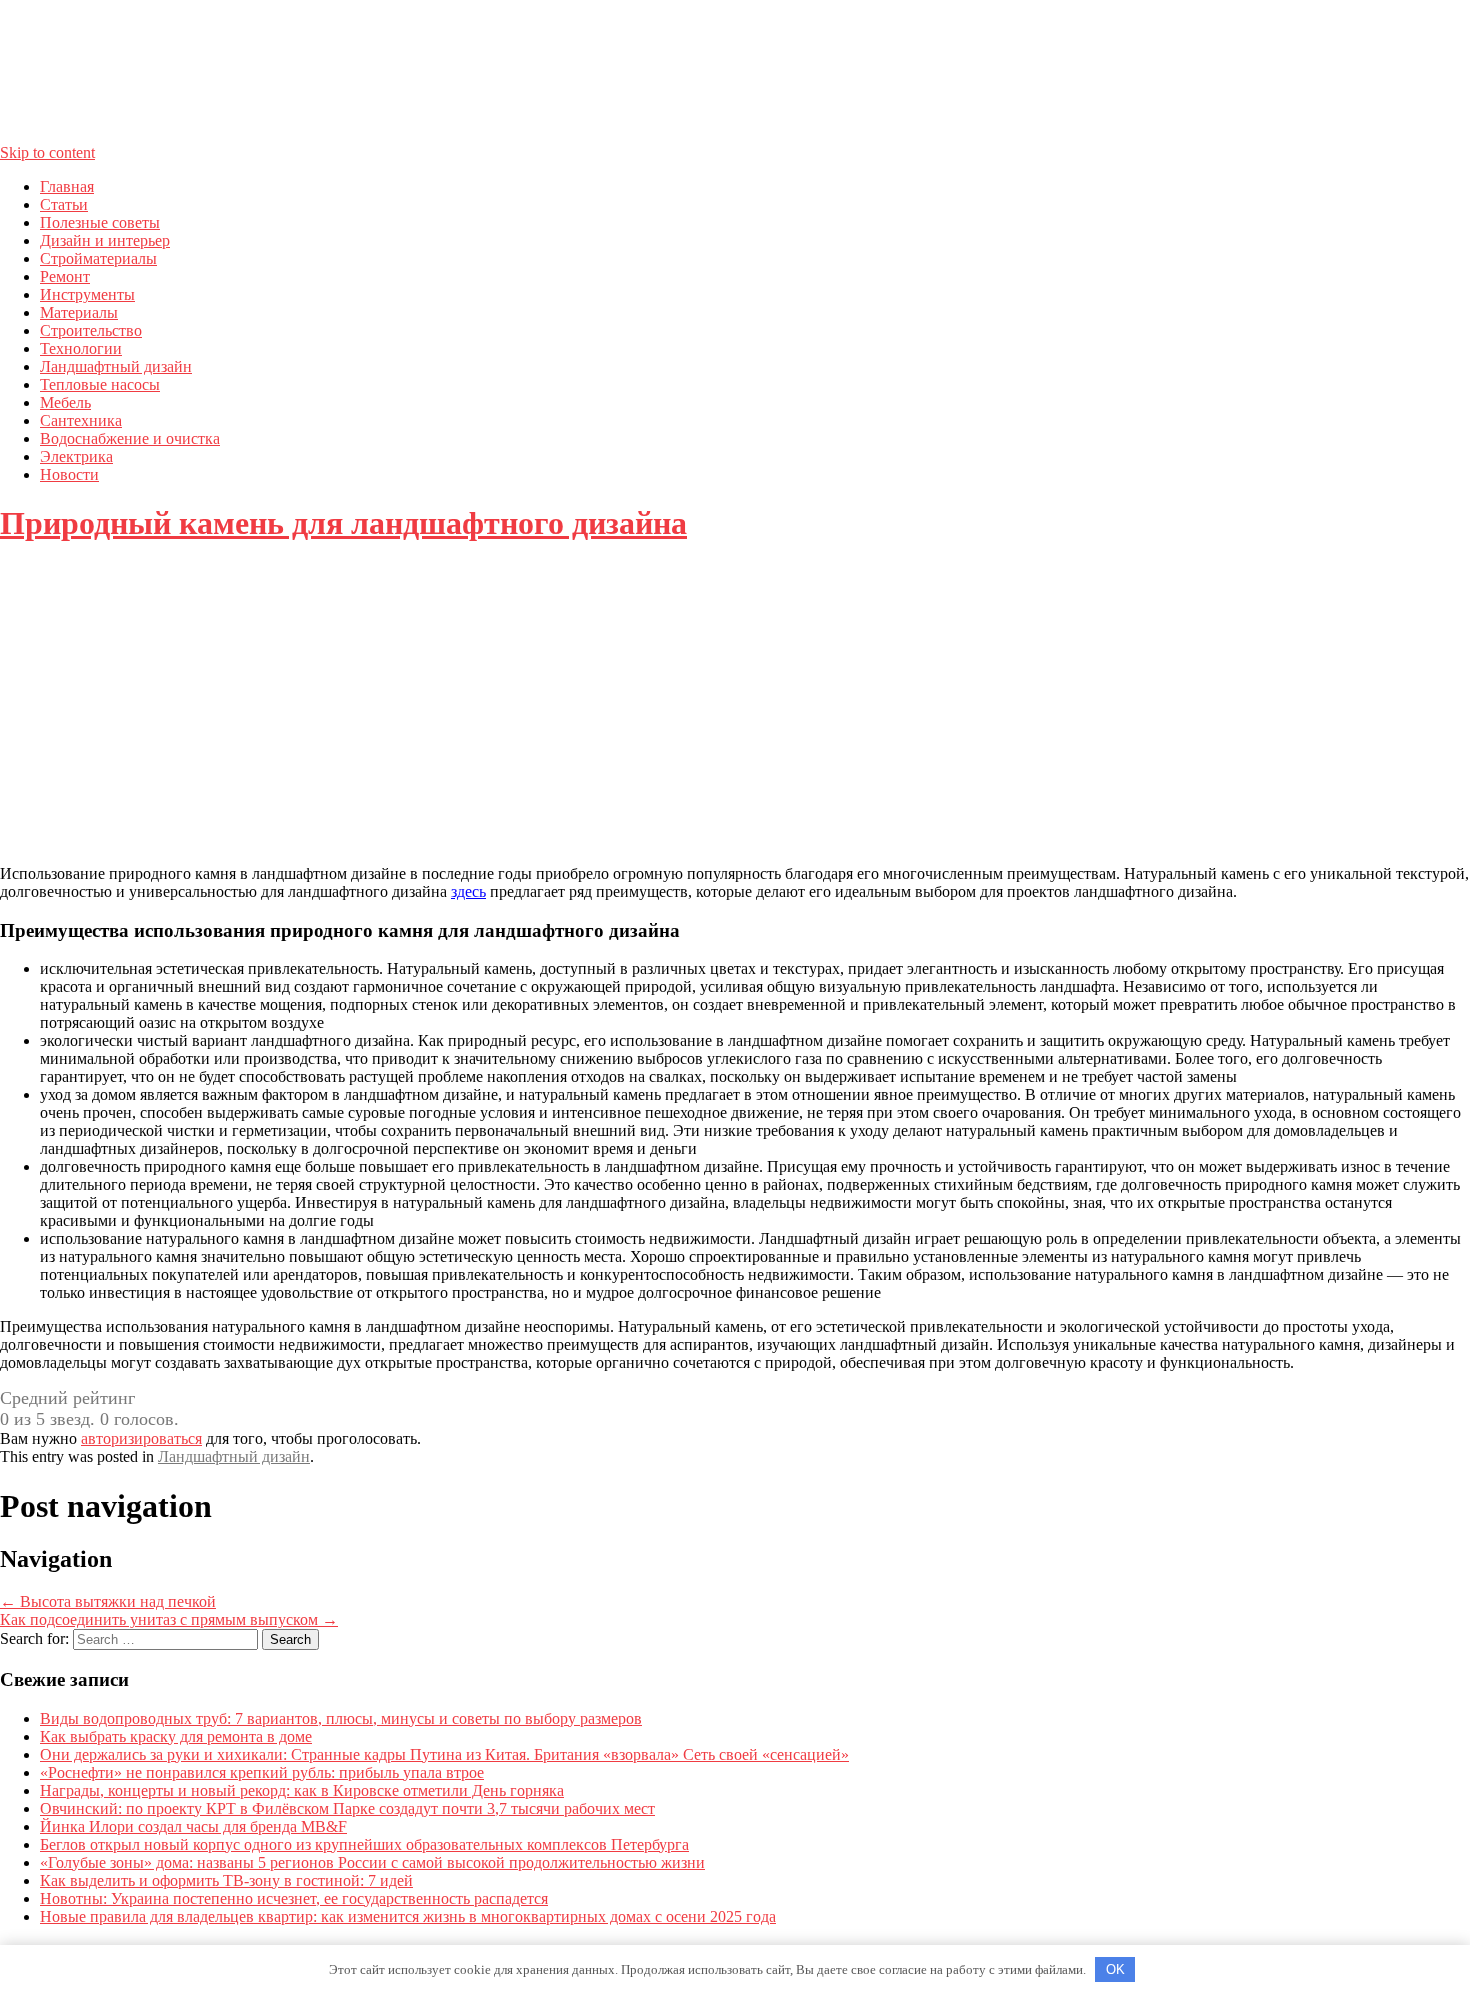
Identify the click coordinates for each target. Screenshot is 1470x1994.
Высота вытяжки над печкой (108, 1601)
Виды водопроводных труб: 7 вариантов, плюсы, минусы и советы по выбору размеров (341, 1718)
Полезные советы (100, 222)
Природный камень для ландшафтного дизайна (343, 523)
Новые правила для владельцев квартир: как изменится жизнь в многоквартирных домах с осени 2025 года (408, 1916)
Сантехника (81, 420)
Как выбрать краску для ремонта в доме (176, 1736)
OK (1115, 1969)
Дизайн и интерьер (105, 240)
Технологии (81, 348)
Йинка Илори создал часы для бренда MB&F (193, 1826)
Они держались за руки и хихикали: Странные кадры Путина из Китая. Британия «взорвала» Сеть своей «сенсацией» (444, 1754)
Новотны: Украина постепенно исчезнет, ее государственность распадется (294, 1898)
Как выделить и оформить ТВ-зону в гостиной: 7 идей (226, 1880)
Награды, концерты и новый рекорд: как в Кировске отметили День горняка (302, 1790)
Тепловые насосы (100, 384)
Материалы (79, 312)
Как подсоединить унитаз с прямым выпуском (169, 1619)
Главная (67, 186)
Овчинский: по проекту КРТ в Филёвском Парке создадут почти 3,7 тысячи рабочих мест (347, 1808)
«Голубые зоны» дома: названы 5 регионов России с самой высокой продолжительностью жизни (372, 1862)
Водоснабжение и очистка (130, 438)
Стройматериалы (98, 258)
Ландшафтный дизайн (116, 366)
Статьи (64, 204)
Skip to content (47, 152)
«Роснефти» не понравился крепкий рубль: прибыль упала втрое (262, 1772)
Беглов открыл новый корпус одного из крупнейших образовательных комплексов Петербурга (364, 1844)
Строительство (91, 330)
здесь (468, 891)
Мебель (65, 402)
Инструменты (87, 294)
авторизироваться (141, 1438)
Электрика (76, 456)
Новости (69, 474)
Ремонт (65, 276)
